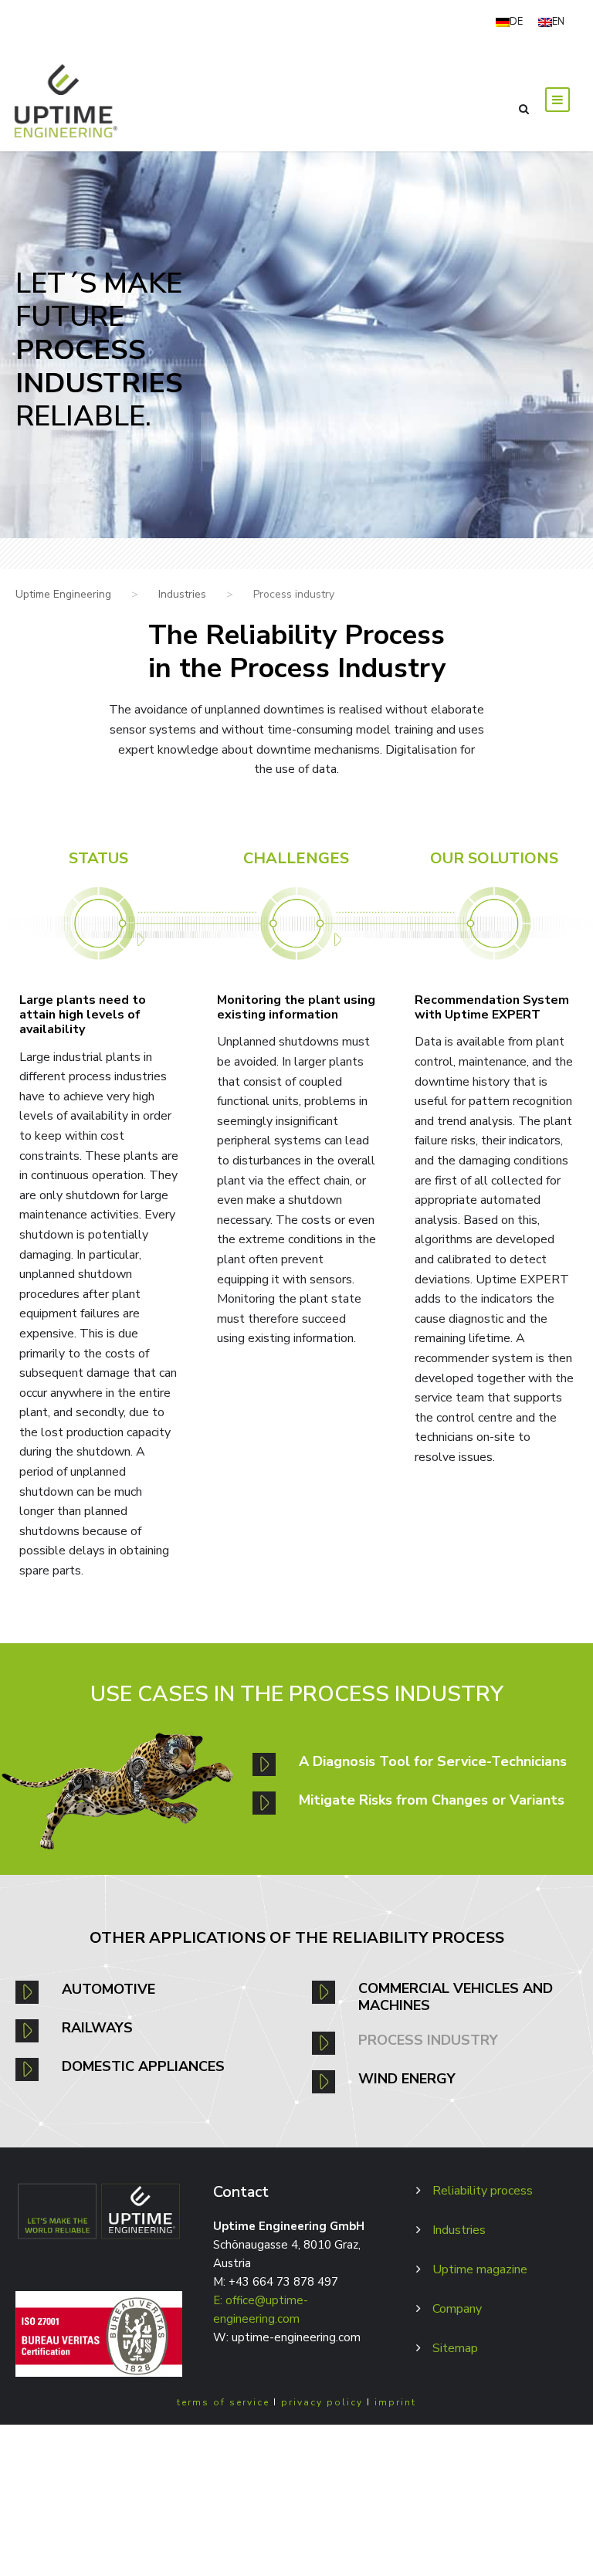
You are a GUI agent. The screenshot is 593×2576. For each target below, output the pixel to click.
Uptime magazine (480, 2269)
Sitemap (455, 2348)
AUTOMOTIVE (108, 1989)
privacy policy (322, 2402)
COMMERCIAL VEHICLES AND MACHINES (456, 1997)
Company (457, 2309)
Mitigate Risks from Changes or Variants (432, 1800)
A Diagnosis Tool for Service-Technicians (433, 1761)
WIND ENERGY (407, 2079)
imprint (395, 2402)
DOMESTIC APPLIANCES (143, 2066)
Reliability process (483, 2191)
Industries (459, 2230)
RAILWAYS (97, 2028)
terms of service (223, 2402)
